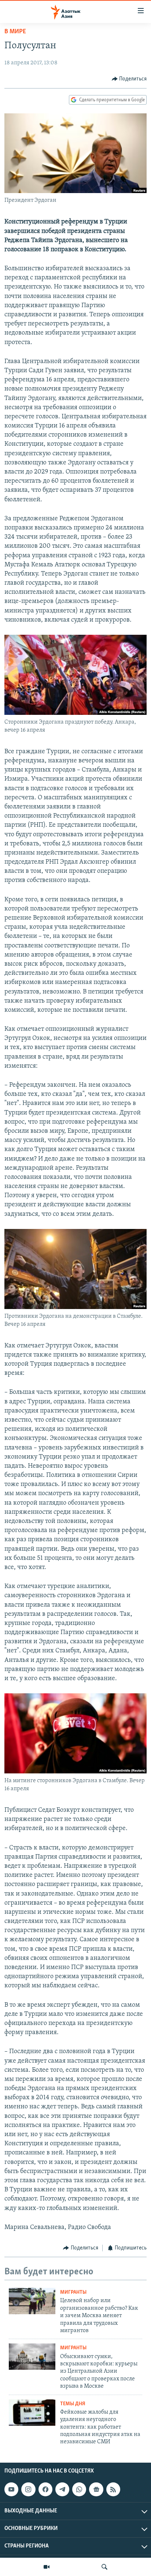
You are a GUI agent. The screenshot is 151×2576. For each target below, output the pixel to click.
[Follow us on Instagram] (28, 2489)
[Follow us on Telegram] (62, 2489)
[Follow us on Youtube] (11, 2489)
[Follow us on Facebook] (45, 2489)
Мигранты (73, 2292)
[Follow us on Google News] (96, 2489)
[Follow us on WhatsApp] (79, 2489)
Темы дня (73, 2404)
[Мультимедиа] (47, 2567)
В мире (15, 32)
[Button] (129, 79)
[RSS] (113, 2489)
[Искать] (104, 2567)
